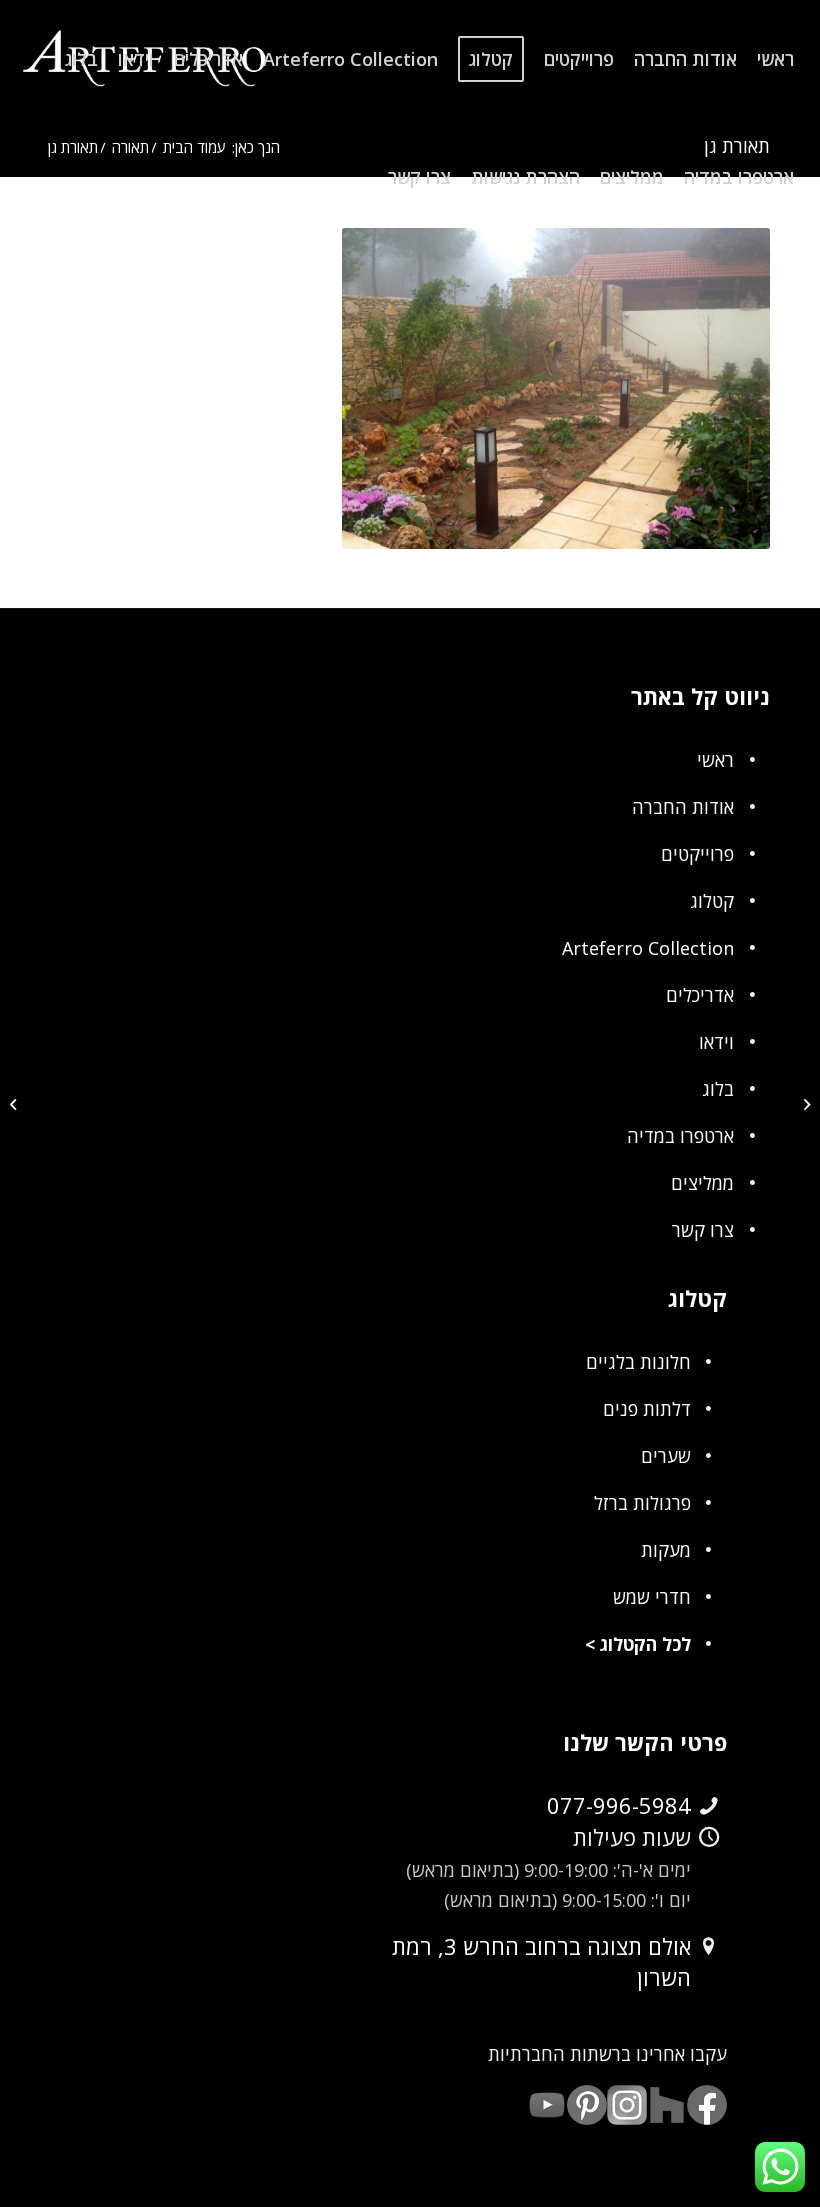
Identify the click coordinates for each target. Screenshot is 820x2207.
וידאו (716, 1042)
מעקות (666, 1550)
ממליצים (702, 1183)
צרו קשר (703, 1230)
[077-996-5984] (709, 1806)
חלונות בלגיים (638, 1362)
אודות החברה (683, 807)
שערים (666, 1456)
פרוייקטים (697, 854)
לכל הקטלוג (645, 1644)
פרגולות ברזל (642, 1503)
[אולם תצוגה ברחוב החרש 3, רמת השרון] (709, 1947)
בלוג (718, 1089)
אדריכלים (700, 995)
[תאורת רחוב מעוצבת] (804, 1104)
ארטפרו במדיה (680, 1136)
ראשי (715, 760)
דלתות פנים (647, 1409)
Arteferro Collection (648, 948)
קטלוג (712, 901)
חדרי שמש (652, 1597)
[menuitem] (775, 59)
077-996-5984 (619, 1805)
